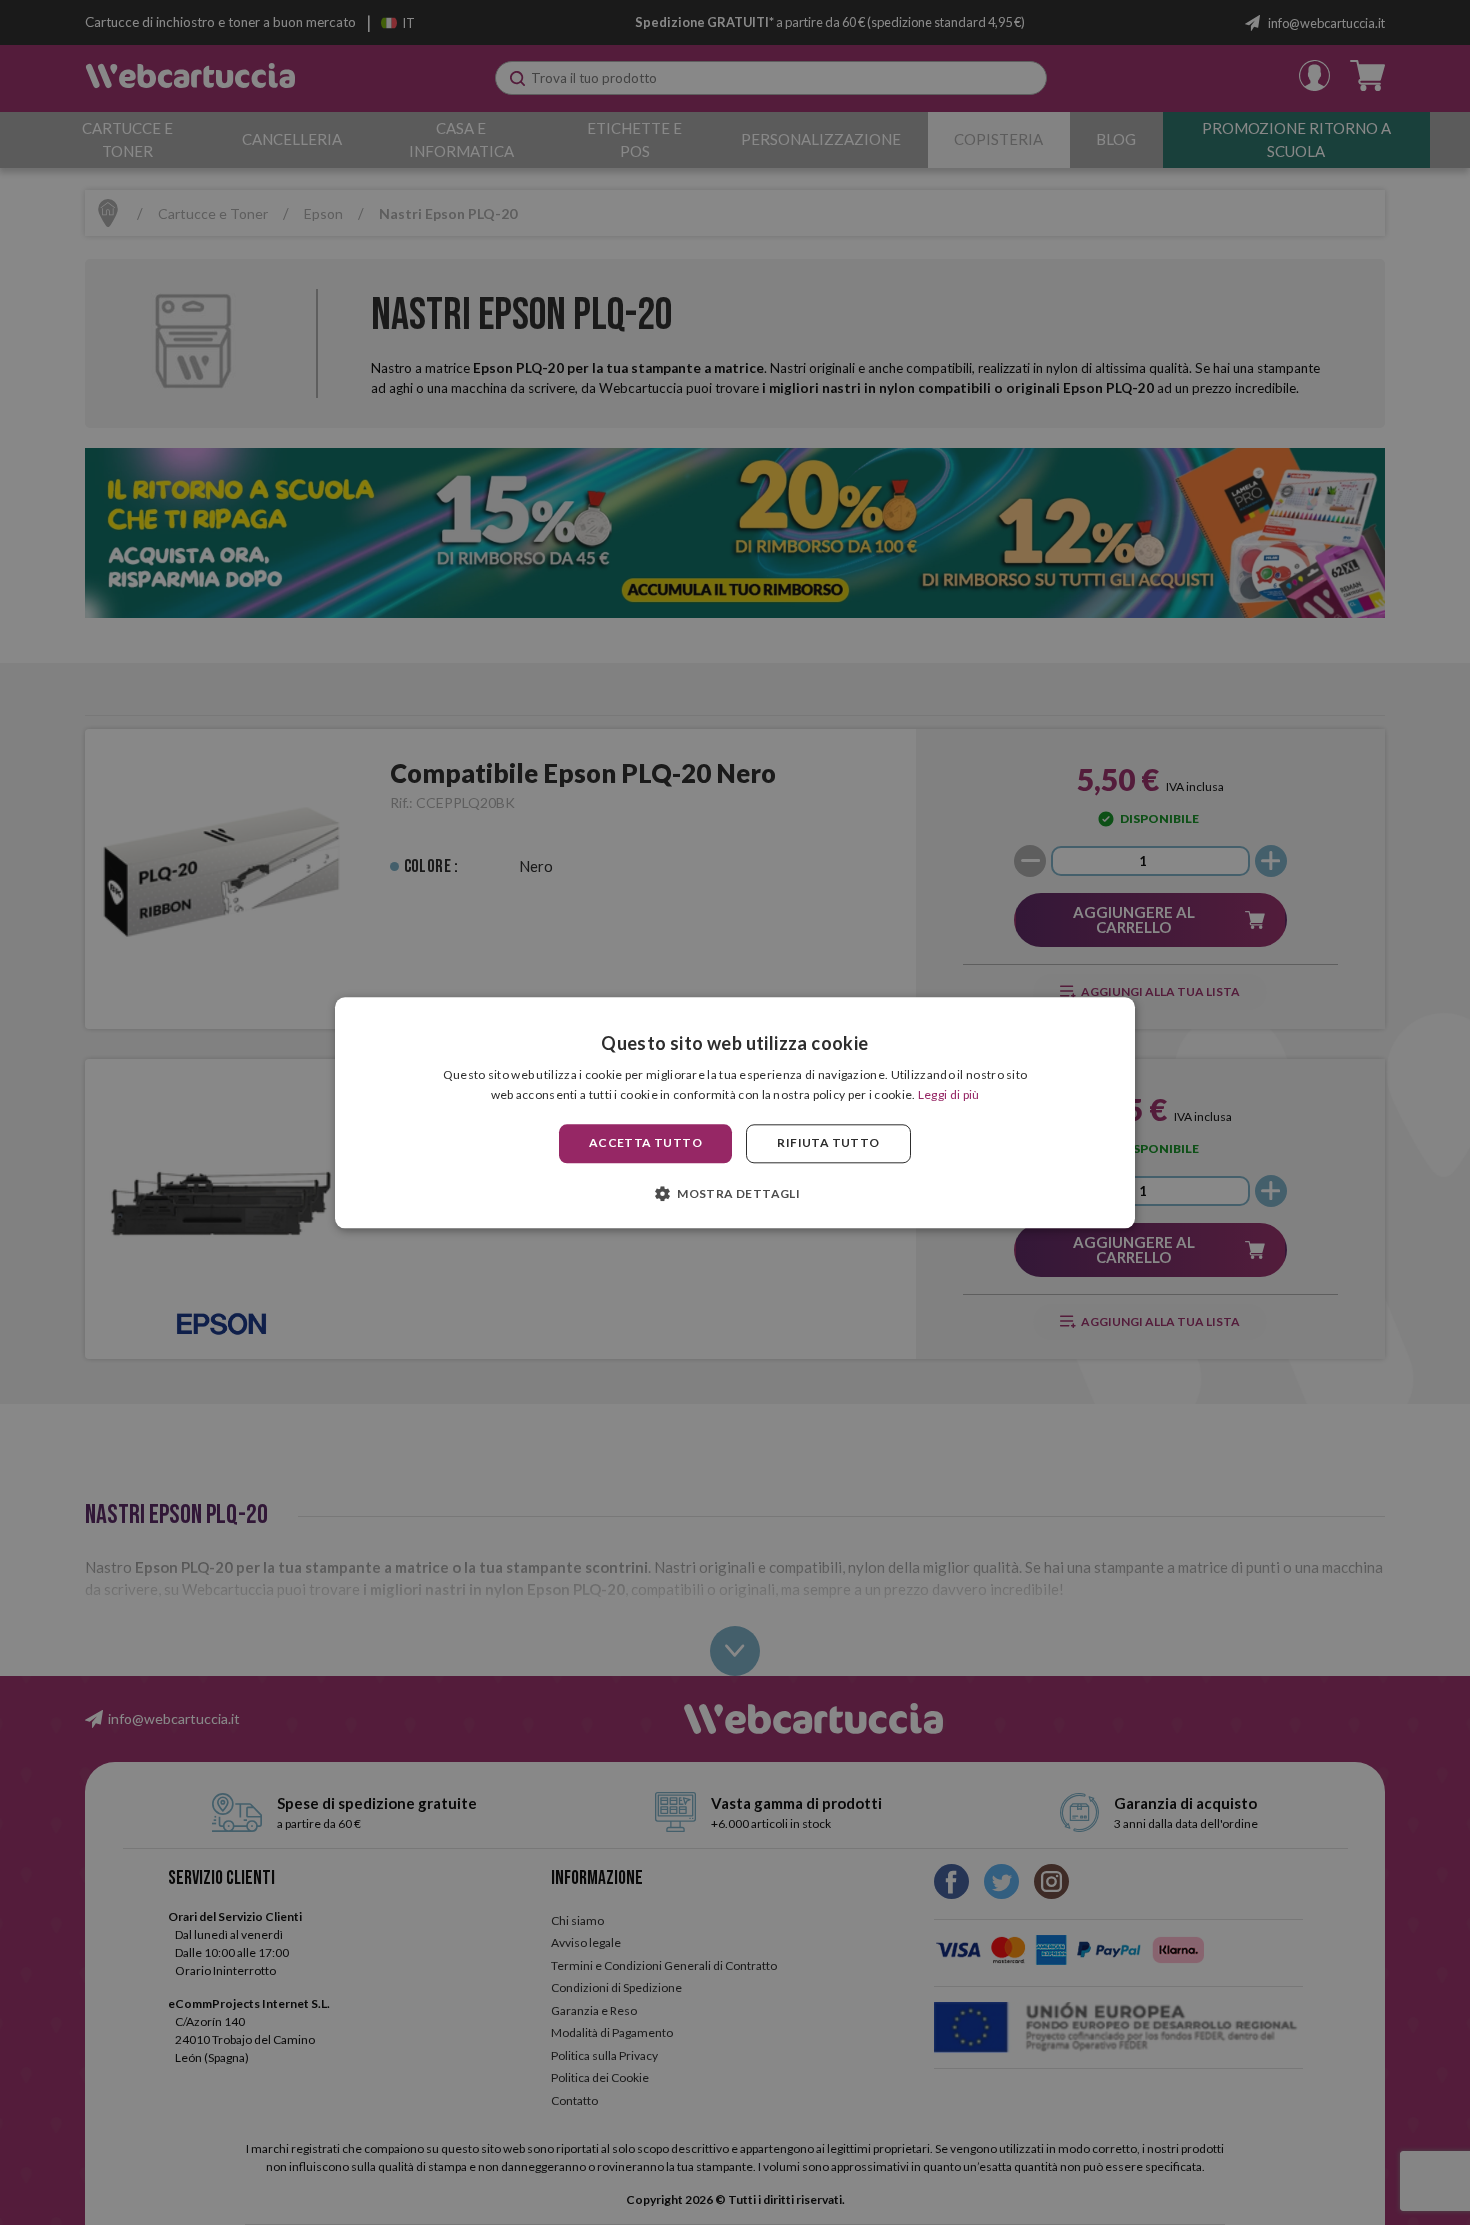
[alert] (735, 1112)
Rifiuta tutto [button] (828, 1143)
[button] (735, 1193)
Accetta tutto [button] (645, 1143)
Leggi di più (949, 1094)
